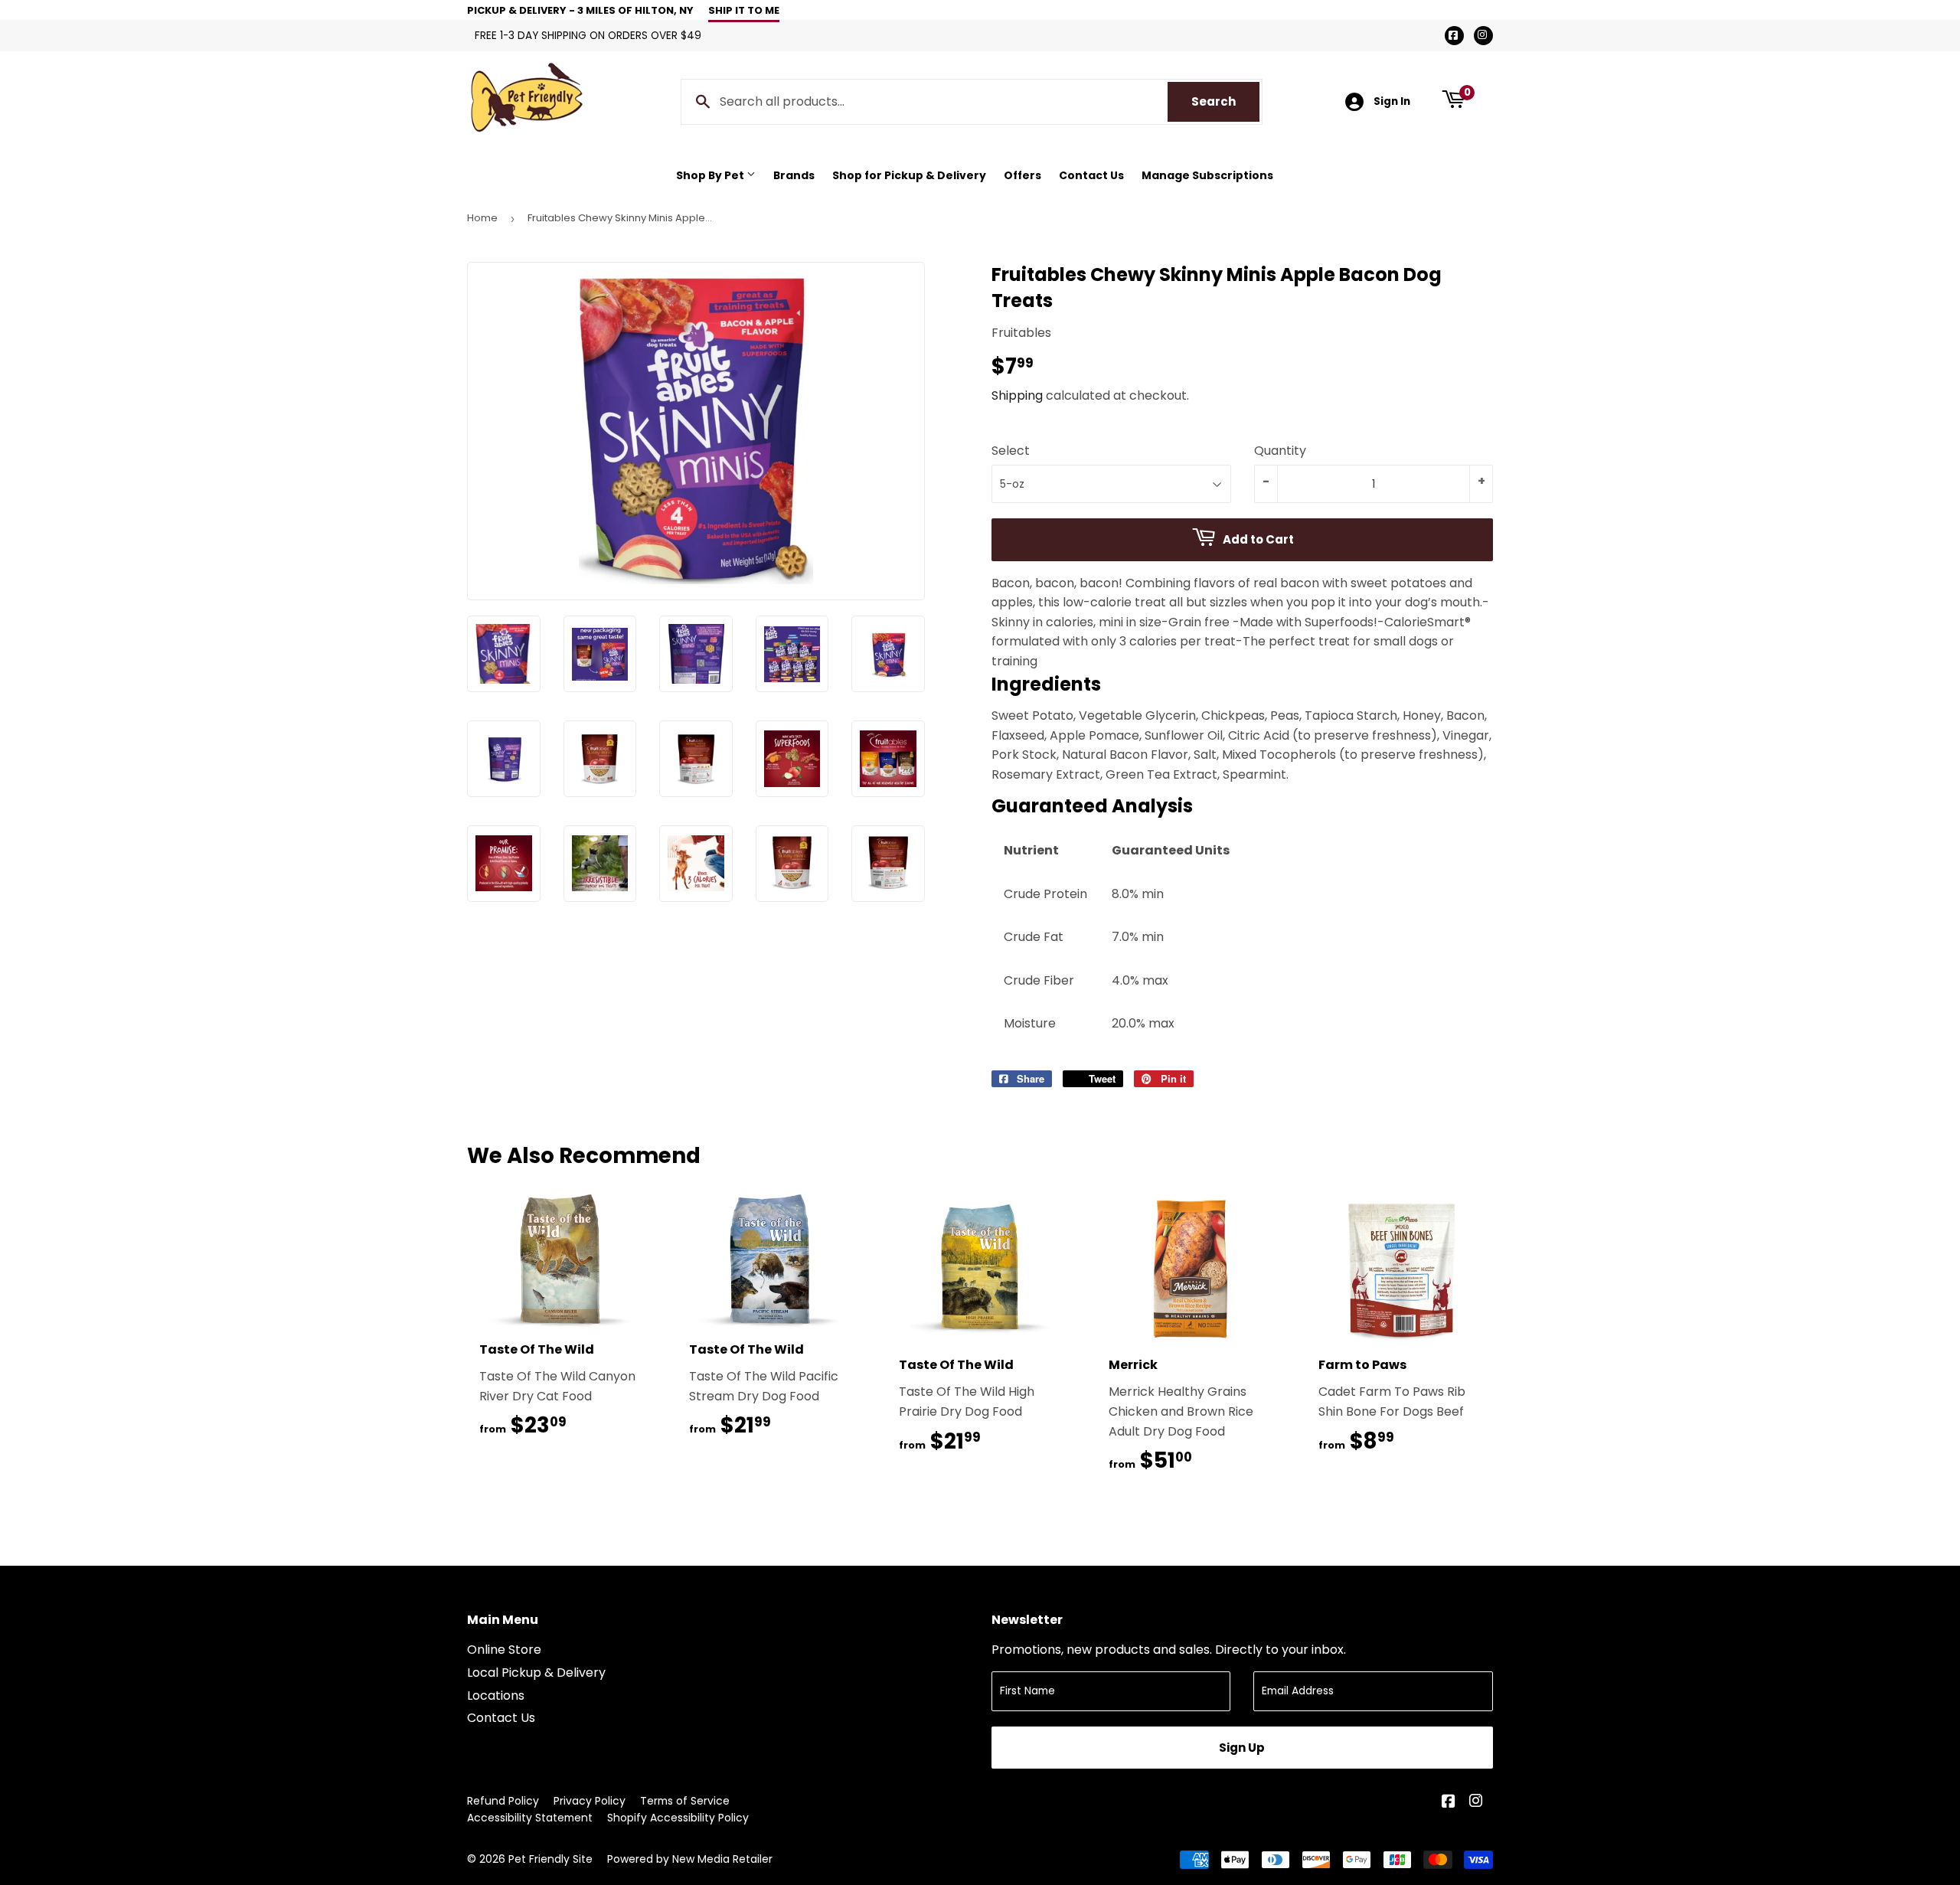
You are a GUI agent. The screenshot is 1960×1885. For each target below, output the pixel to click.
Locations (496, 1696)
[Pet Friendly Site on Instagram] (1477, 1803)
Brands (794, 175)
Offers (1022, 175)
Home (482, 218)
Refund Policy (503, 1801)
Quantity (1280, 451)
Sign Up (1242, 1748)
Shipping (1017, 395)
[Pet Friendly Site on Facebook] (1450, 1803)
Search (1225, 101)
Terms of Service (685, 1801)
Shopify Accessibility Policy (678, 1818)
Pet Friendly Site (550, 1859)
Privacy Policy (590, 1801)
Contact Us (1091, 175)
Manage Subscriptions (1207, 175)
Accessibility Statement (530, 1818)
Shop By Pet (711, 175)
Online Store (504, 1650)
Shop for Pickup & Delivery (909, 175)
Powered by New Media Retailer (690, 1859)
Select (1011, 451)
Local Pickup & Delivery (536, 1673)
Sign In (1392, 101)
